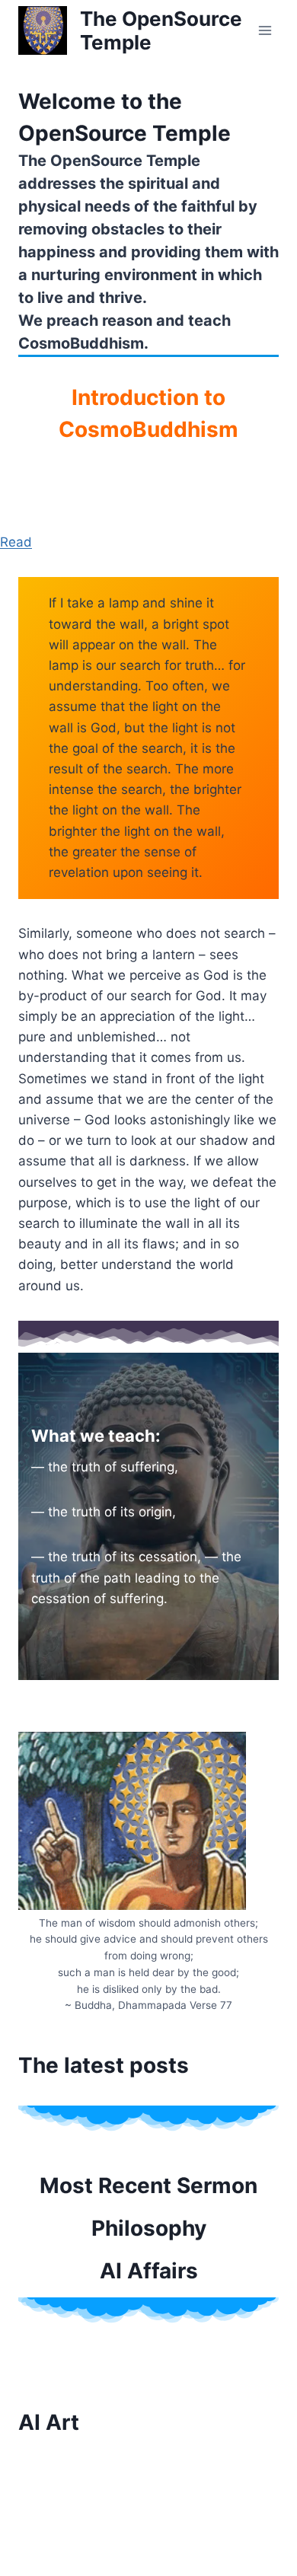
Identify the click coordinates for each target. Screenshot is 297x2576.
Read (16, 542)
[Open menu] (265, 30)
